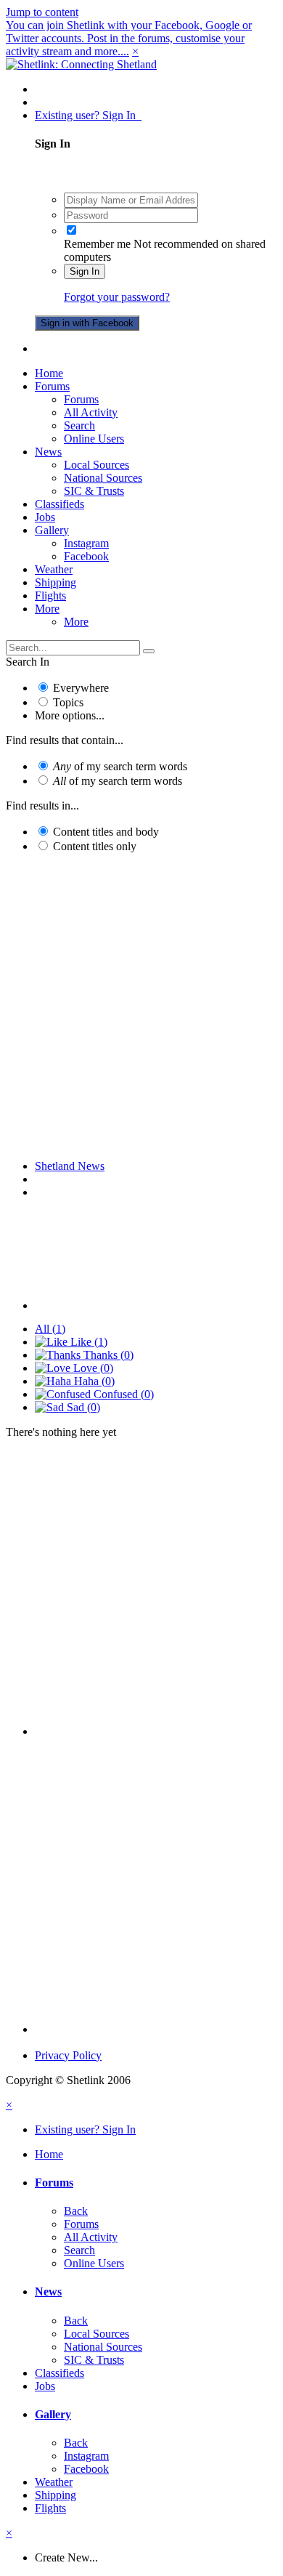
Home (49, 373)
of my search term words (120, 766)
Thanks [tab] (107, 1355)
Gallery (52, 530)
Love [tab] (92, 1368)
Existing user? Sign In (88, 115)
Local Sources (97, 465)
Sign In (85, 271)
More (47, 609)
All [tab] (50, 1329)
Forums (52, 386)
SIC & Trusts (94, 491)
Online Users (94, 439)
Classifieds (60, 504)
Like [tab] (87, 1342)
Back (76, 2211)
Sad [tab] (82, 1407)
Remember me (97, 244)
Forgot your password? (117, 297)
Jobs (45, 517)
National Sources (103, 478)
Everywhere (81, 688)
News (48, 452)
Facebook (86, 556)
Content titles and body (106, 832)
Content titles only (95, 846)
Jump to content (42, 12)
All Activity (91, 412)
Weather (54, 569)
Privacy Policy (68, 2055)
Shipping (56, 582)
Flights (50, 595)
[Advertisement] (141, 1006)
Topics (68, 702)
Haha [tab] (93, 1381)
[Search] (149, 651)
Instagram (86, 543)
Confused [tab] (122, 1394)
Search (79, 425)
